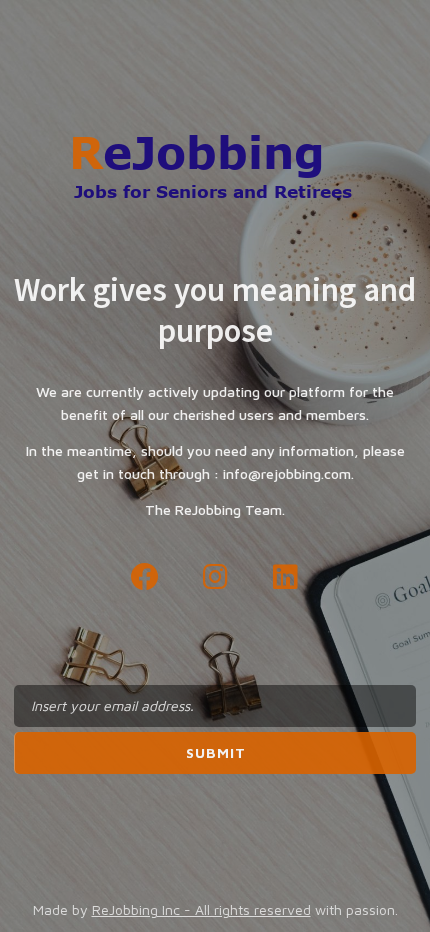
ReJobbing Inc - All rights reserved (201, 909)
